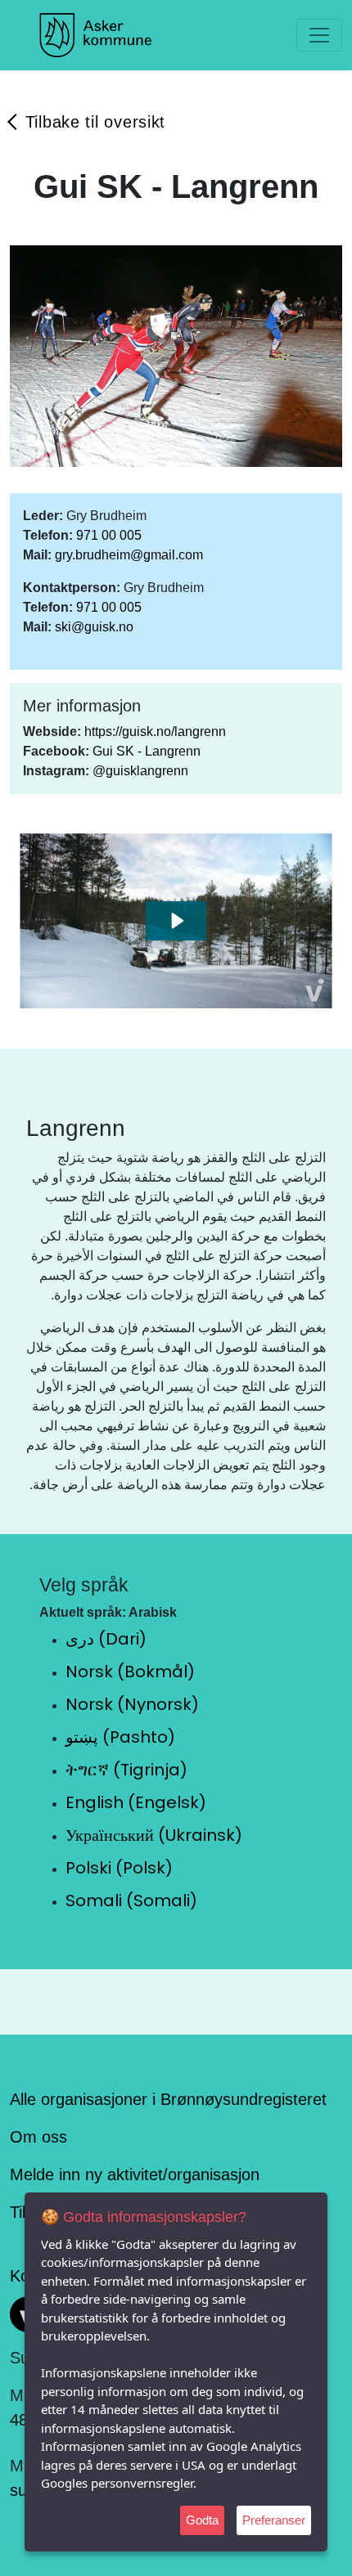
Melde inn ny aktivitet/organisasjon (135, 2174)
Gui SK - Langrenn (147, 751)
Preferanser (274, 2520)
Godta (202, 2520)
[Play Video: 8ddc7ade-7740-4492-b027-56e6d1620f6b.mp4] (176, 921)
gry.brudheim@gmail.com (129, 555)
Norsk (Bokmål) (130, 1672)
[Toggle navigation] (319, 35)
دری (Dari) (106, 1639)
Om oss (38, 2137)
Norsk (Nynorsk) (132, 1704)
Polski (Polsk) (119, 1868)
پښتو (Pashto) (120, 1737)
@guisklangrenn (140, 771)
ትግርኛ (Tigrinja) (126, 1770)
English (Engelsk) (136, 1802)
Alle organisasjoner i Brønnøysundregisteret (168, 2099)
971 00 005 (109, 535)
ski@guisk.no (94, 627)
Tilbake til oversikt (95, 122)
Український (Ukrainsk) (154, 1835)
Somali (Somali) (131, 1901)
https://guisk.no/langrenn (155, 732)
